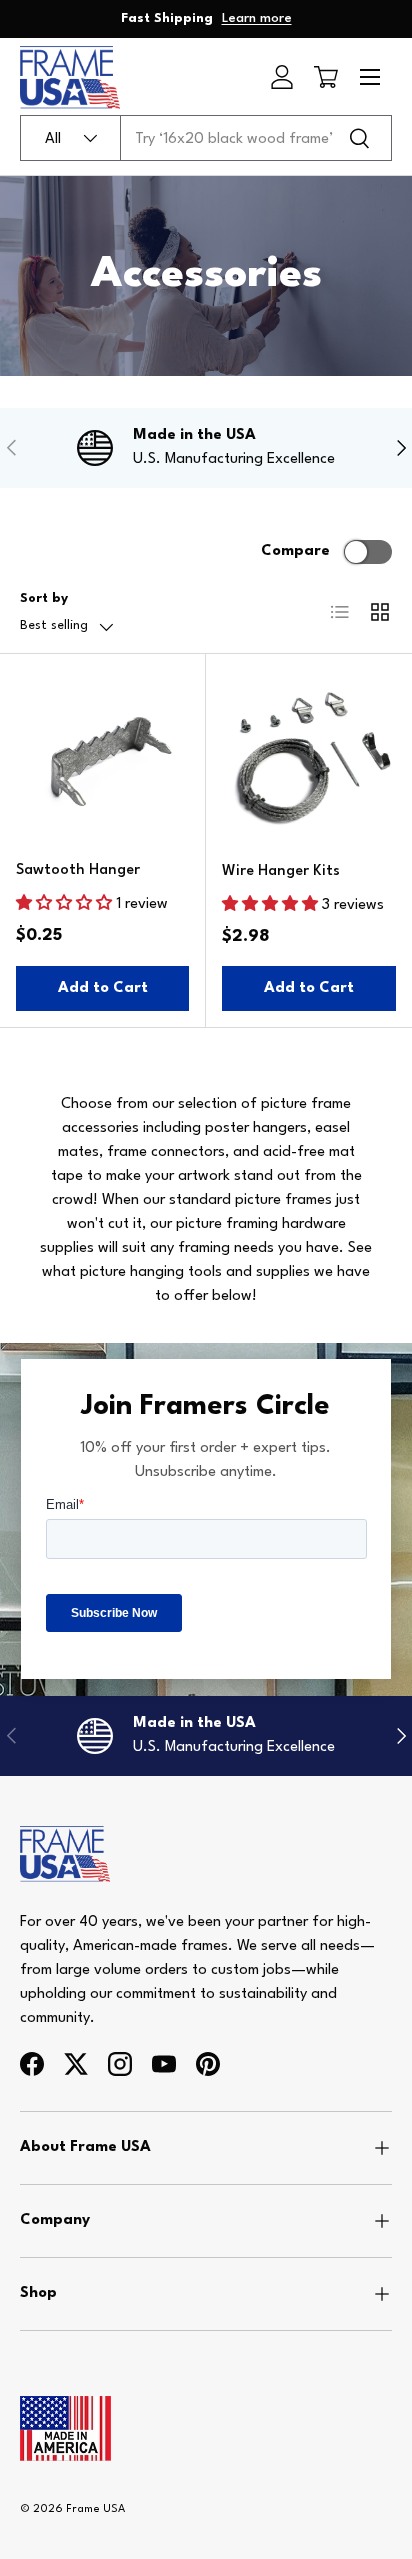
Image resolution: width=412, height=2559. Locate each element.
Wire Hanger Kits (281, 871)
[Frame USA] (65, 1837)
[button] (326, 77)
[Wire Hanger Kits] (309, 757)
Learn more (257, 18)
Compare (295, 551)
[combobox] (206, 138)
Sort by (44, 598)
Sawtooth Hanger (78, 870)
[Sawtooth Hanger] (102, 756)
